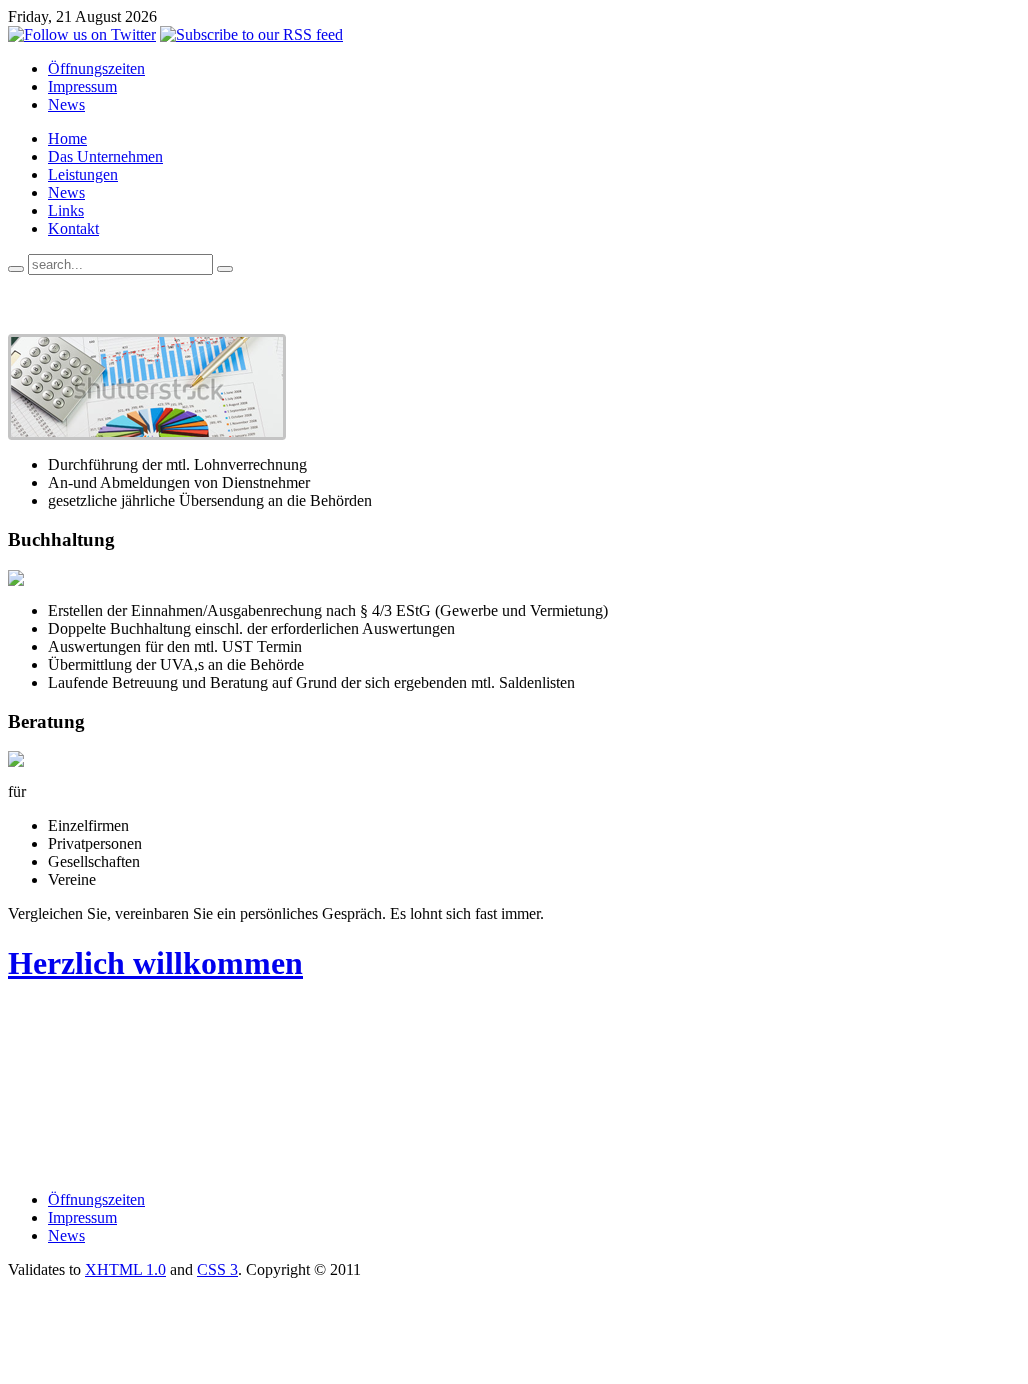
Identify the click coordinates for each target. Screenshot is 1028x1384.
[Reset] (225, 269)
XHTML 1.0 (125, 1269)
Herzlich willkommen (155, 963)
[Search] (16, 269)
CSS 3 (217, 1269)
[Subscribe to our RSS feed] (251, 34)
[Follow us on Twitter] (82, 34)
